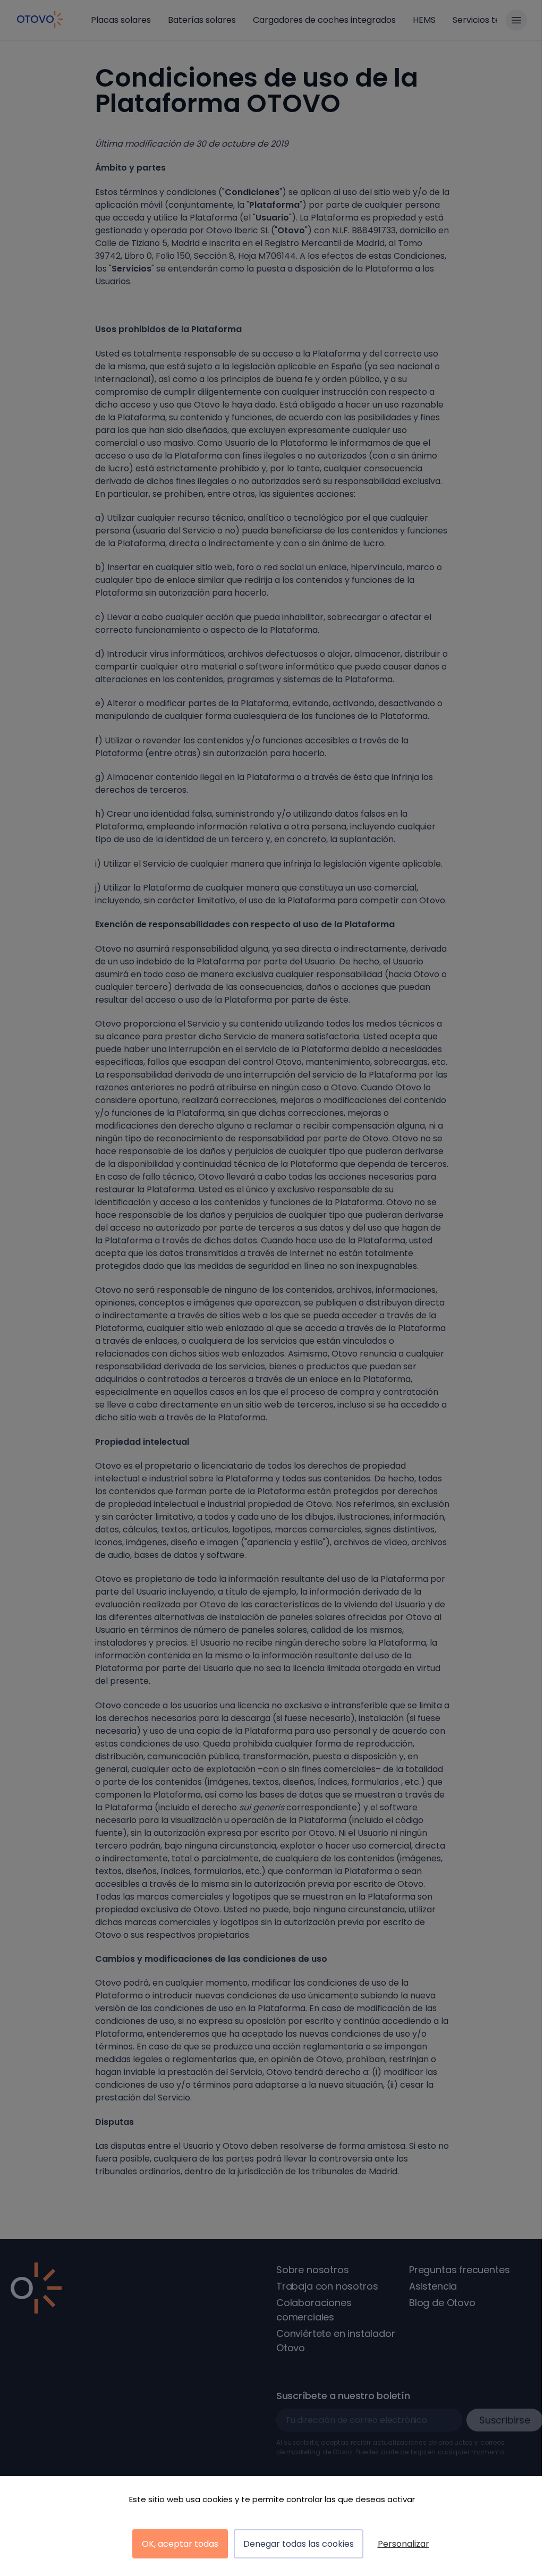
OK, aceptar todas (180, 2544)
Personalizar (403, 2544)
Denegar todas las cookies (299, 2544)
